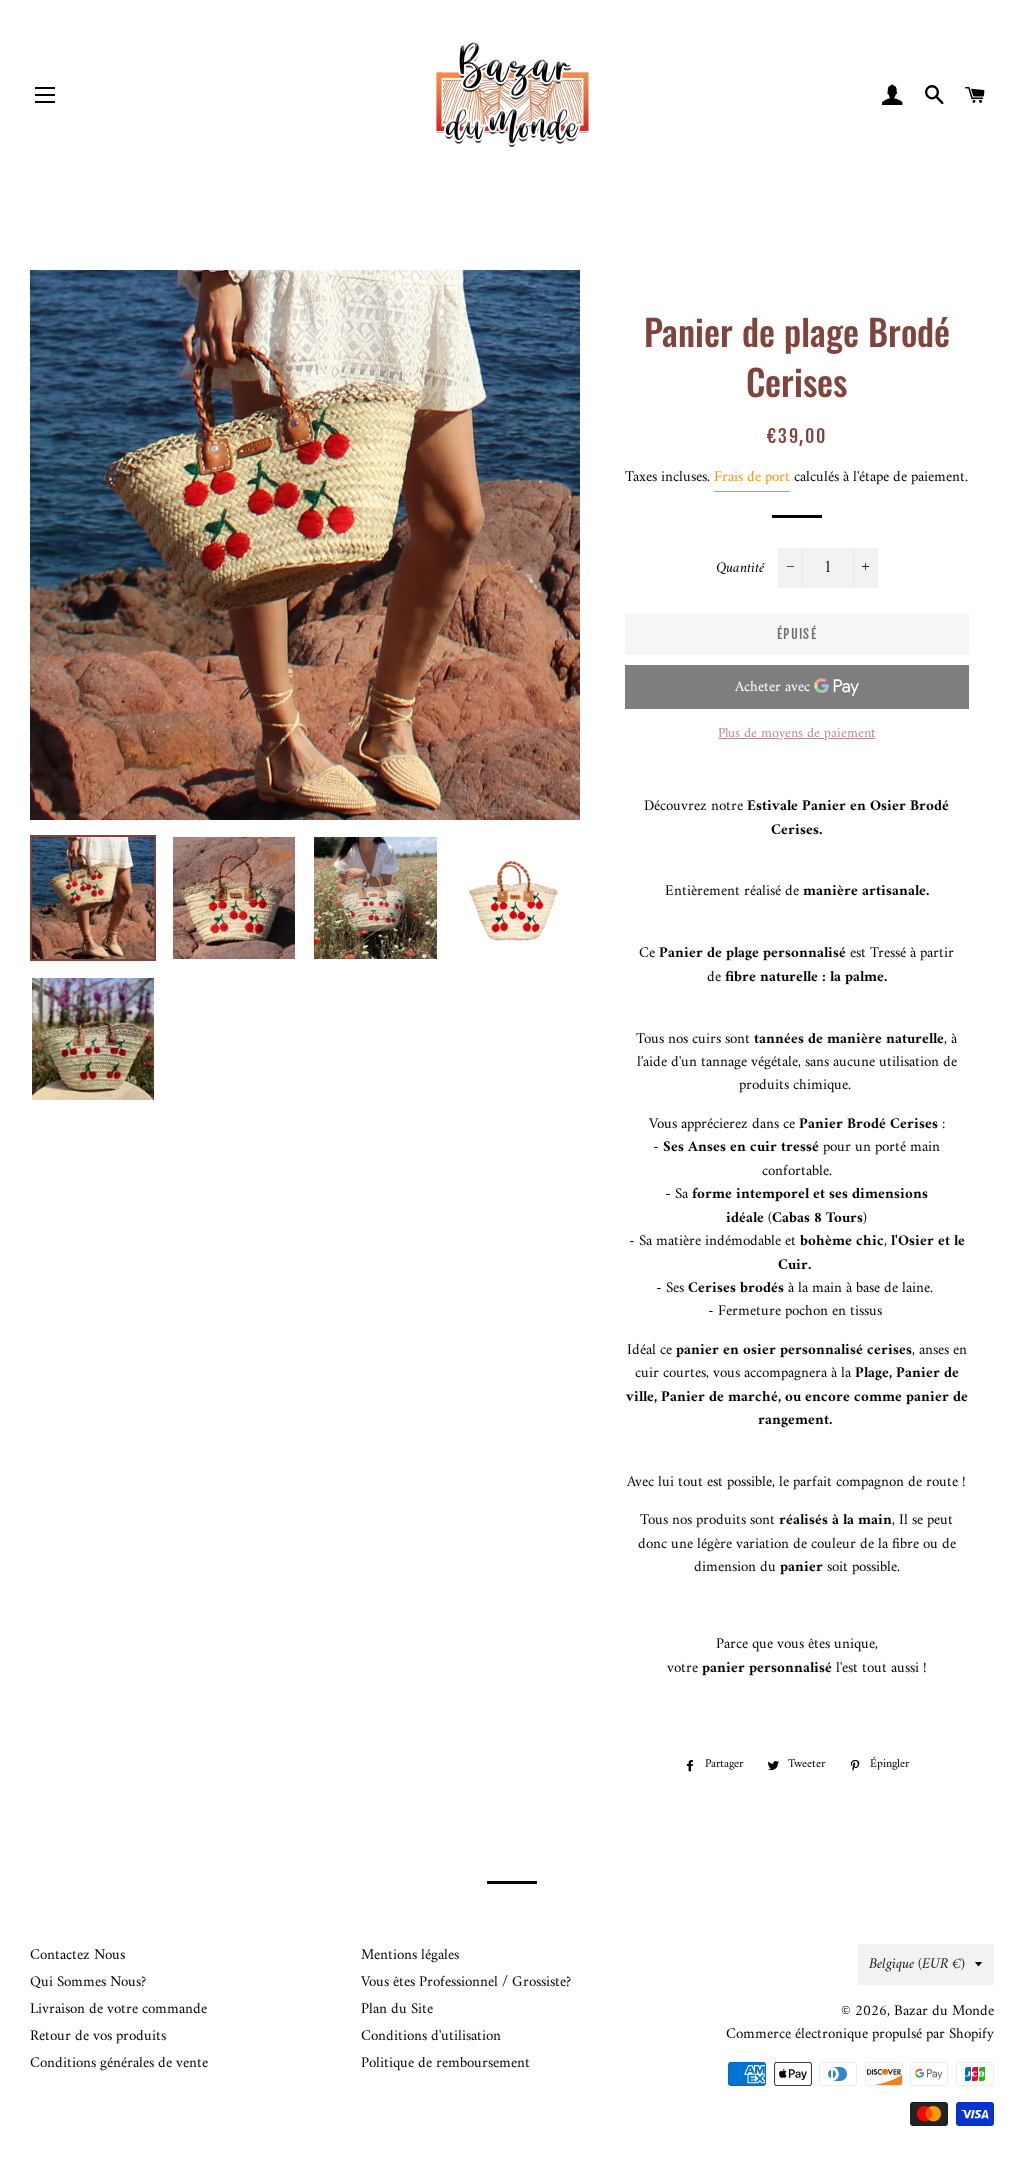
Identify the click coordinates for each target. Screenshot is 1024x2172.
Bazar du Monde (944, 2011)
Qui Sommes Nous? (88, 1982)
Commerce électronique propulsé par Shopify (860, 2034)
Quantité (740, 568)
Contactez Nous (77, 1955)
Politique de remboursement (445, 2063)
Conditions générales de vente (119, 2063)
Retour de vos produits (98, 2036)
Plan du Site (397, 2009)
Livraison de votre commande (118, 2009)
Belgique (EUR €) (917, 1964)
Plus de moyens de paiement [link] (796, 734)
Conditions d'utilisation (431, 2036)
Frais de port (752, 477)
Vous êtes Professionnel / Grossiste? (466, 1982)
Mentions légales (410, 1955)
